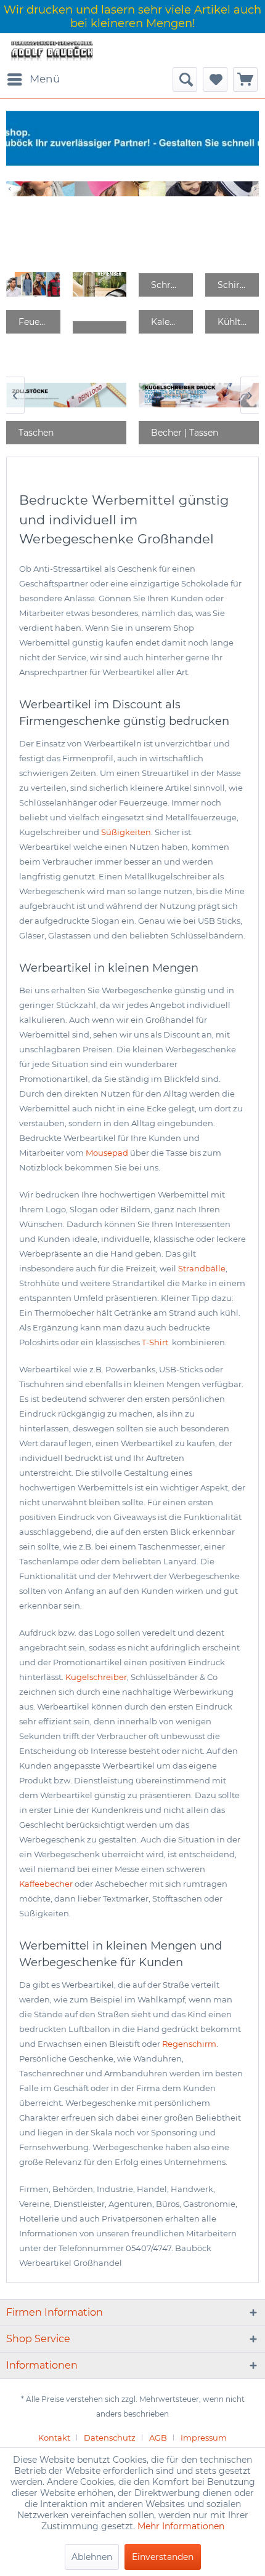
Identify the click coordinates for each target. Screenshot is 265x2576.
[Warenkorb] (245, 79)
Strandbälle (202, 1268)
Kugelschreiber (96, 1677)
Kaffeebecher (46, 1884)
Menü (45, 79)
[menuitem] (33, 79)
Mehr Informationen (181, 2526)
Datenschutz (110, 2438)
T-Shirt (156, 1342)
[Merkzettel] (215, 79)
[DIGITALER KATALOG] (100, 285)
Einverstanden (163, 2557)
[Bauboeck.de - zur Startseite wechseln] (51, 50)
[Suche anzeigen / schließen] (185, 79)
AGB (158, 2438)
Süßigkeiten (126, 832)
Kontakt (54, 2438)
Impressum (204, 2438)
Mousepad (107, 1153)
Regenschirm (189, 2044)
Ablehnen (92, 2557)
